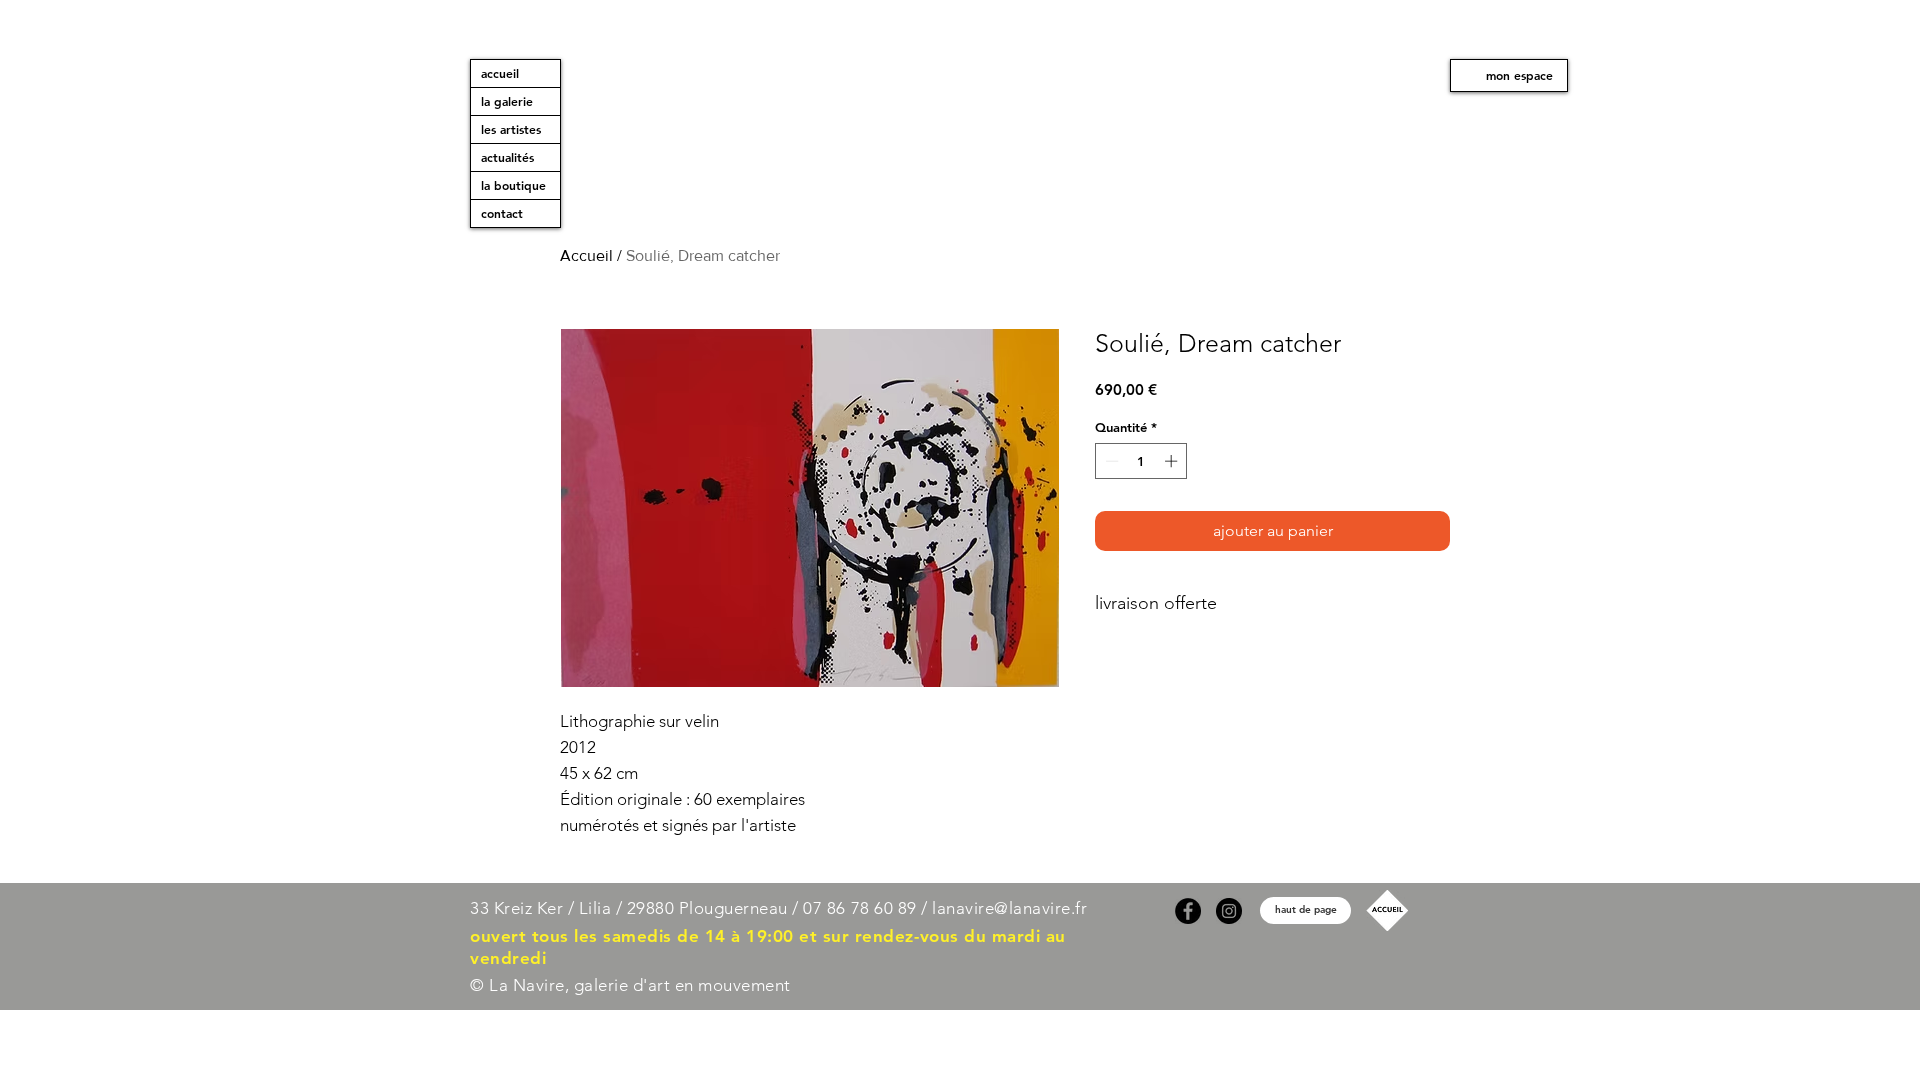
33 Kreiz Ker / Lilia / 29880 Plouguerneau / (634, 908)
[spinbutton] (1141, 461)
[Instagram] (1229, 911)
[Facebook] (1188, 911)
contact (502, 213)
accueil (500, 73)
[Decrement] (1110, 461)
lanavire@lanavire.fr (1009, 908)
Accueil (586, 255)
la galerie (507, 101)
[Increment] (1173, 461)
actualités (507, 157)
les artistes (511, 129)
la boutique (513, 185)
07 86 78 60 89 (859, 908)
